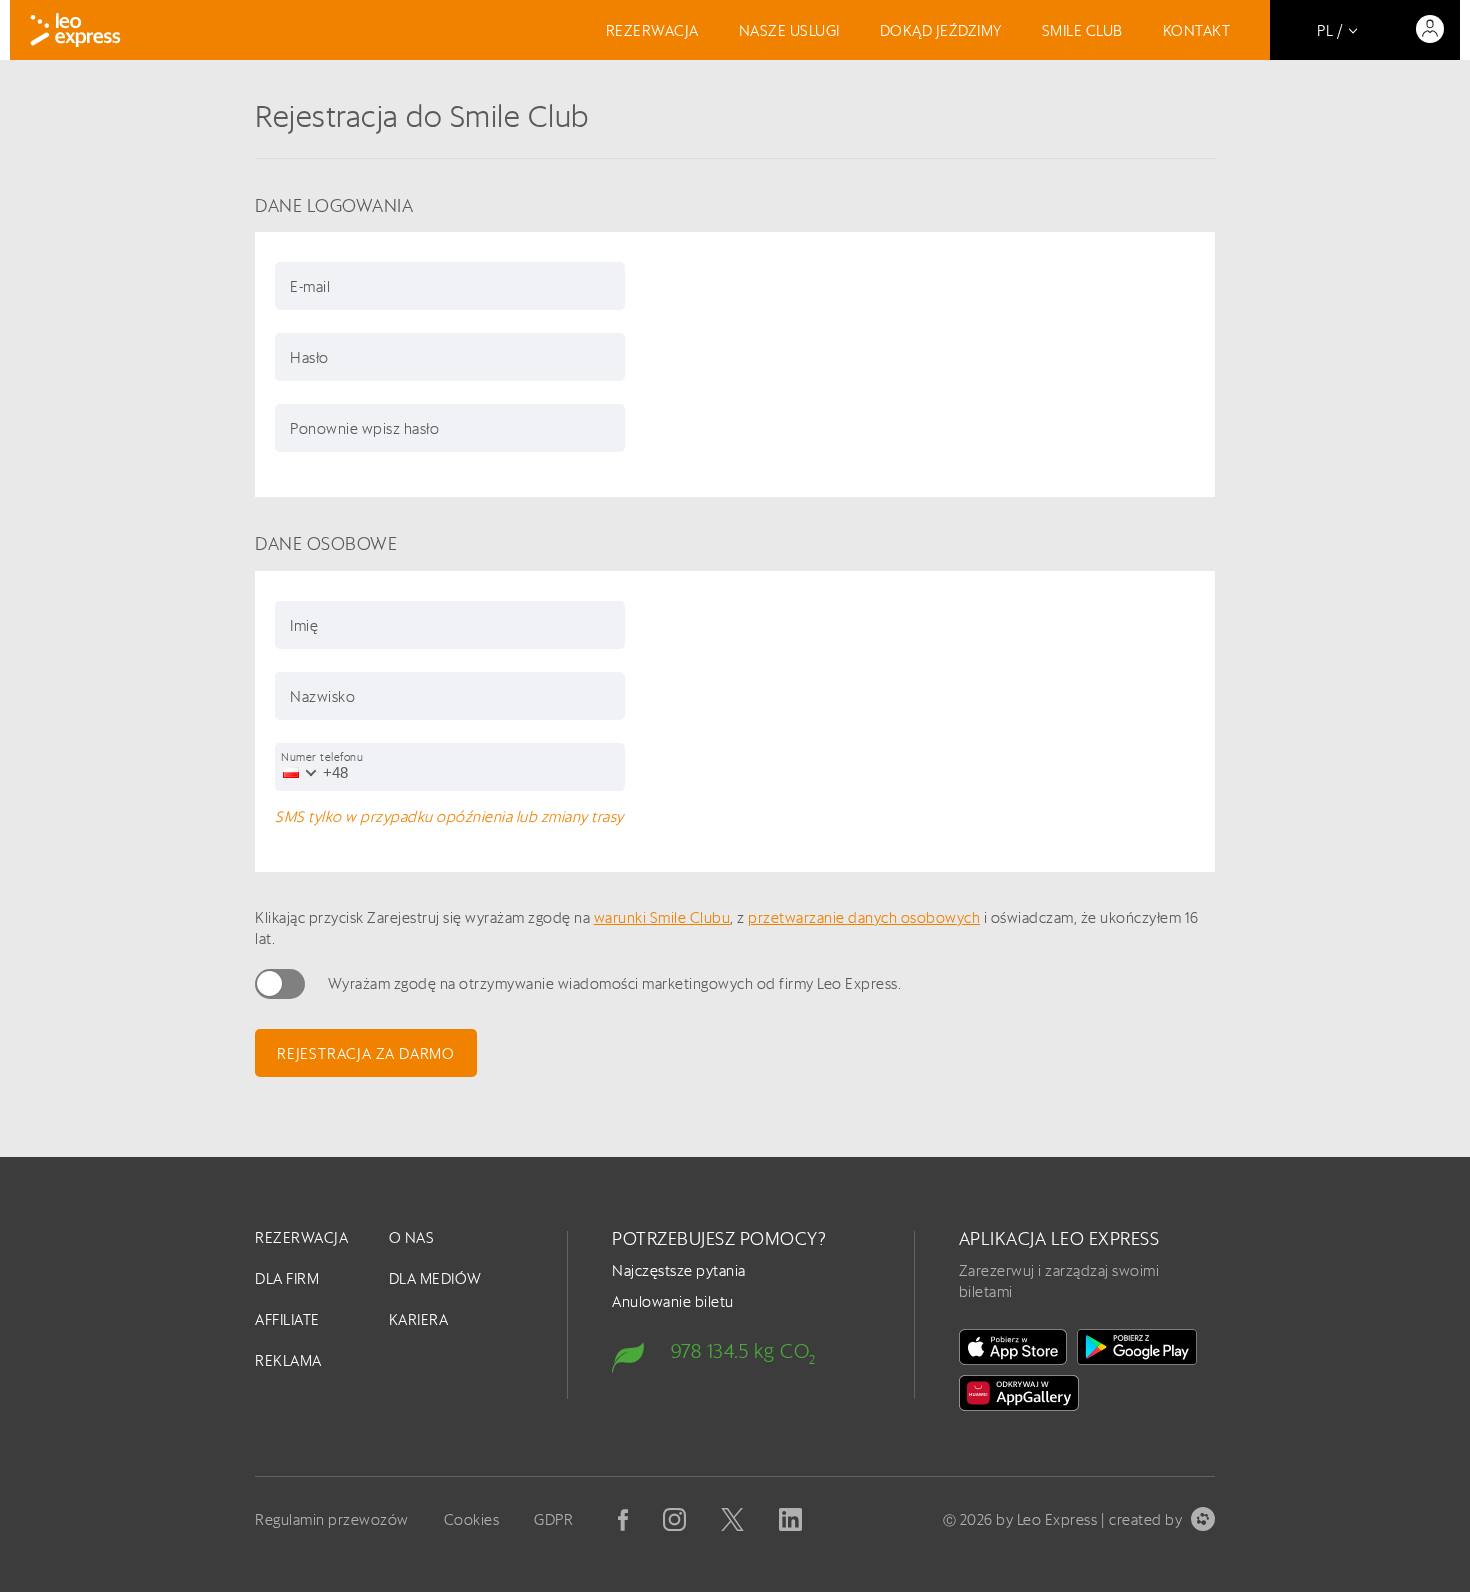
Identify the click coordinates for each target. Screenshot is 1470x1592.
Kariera (419, 1319)
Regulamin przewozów (332, 1519)
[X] (732, 1519)
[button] (296, 772)
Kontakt (1197, 30)
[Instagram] (674, 1519)
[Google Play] (1137, 1347)
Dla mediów (435, 1278)
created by (1145, 1519)
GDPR (553, 1519)
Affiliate (287, 1319)
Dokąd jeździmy (941, 30)
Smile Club (1082, 30)
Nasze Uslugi (789, 30)
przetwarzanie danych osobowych (864, 917)
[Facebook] (623, 1520)
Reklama (288, 1360)
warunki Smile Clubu (662, 917)
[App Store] (1013, 1347)
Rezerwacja (652, 30)
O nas (412, 1237)
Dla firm (287, 1278)
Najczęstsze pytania (679, 1270)
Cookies (472, 1519)
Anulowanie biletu (673, 1301)
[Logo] (75, 30)
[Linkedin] (790, 1519)
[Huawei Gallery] (1019, 1393)
